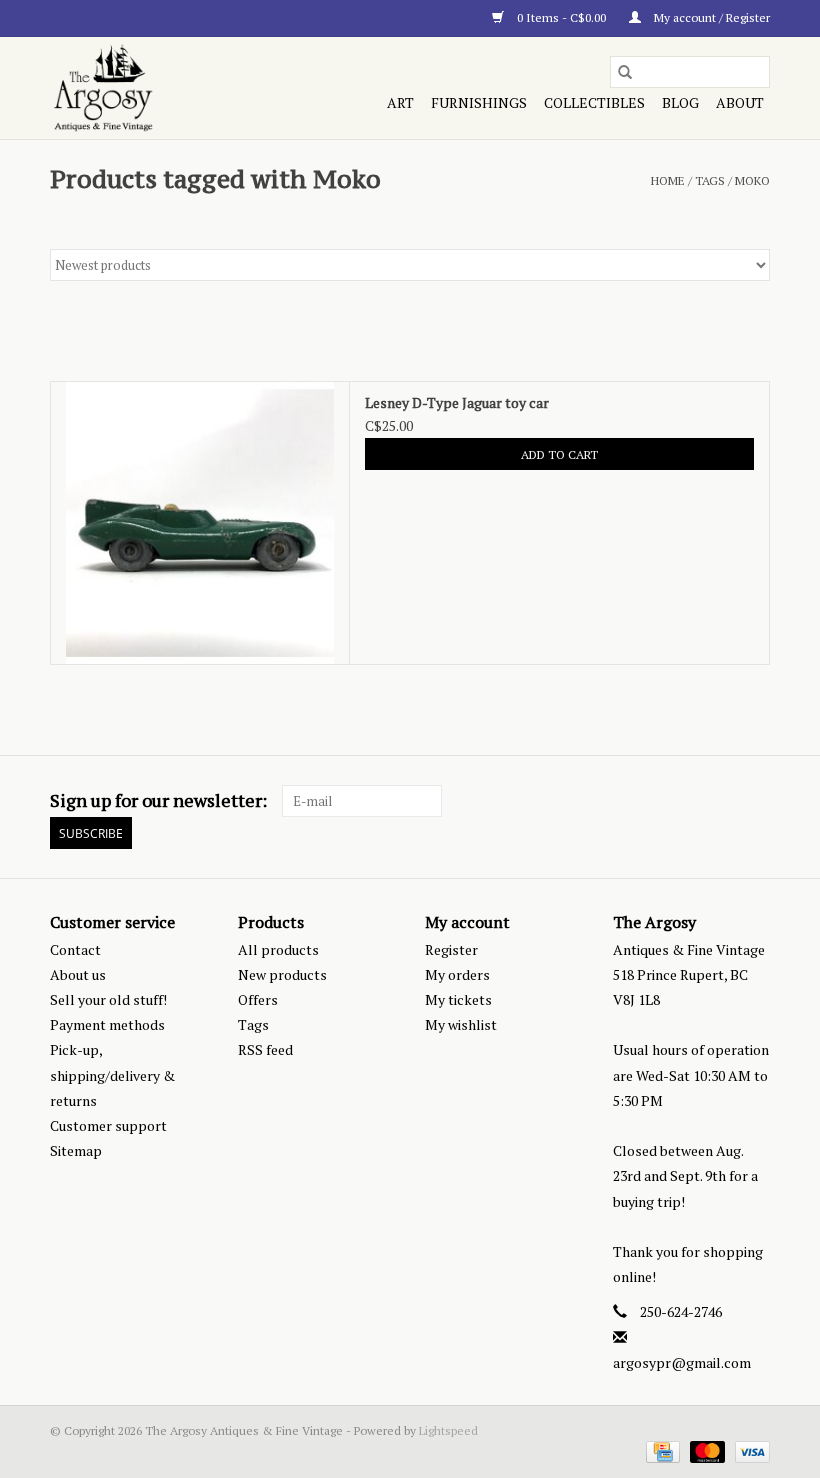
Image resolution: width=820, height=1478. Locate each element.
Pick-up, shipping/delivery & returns (112, 1074)
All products (278, 949)
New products (282, 974)
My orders (457, 974)
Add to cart (559, 454)
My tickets (458, 999)
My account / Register (710, 17)
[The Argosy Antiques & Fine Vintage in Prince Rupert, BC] (156, 88)
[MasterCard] (705, 1450)
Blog (680, 102)
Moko (752, 180)
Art (400, 102)
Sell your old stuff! (108, 999)
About (740, 102)
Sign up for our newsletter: (158, 800)
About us (78, 974)
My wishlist (461, 1024)
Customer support (108, 1125)
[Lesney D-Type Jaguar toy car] (200, 523)
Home (668, 180)
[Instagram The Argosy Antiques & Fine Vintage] (754, 801)
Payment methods (107, 1024)
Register (451, 949)
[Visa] (749, 1450)
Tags (710, 180)
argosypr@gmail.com (682, 1362)
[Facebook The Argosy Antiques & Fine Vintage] (684, 801)
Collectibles (594, 102)
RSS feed (265, 1049)
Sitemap (76, 1150)
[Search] (625, 72)
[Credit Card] (661, 1450)
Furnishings (479, 102)
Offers (258, 999)
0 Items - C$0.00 (561, 17)
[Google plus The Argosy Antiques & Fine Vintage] (719, 801)
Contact (75, 949)
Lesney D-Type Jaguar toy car (457, 402)
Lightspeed (448, 1430)
